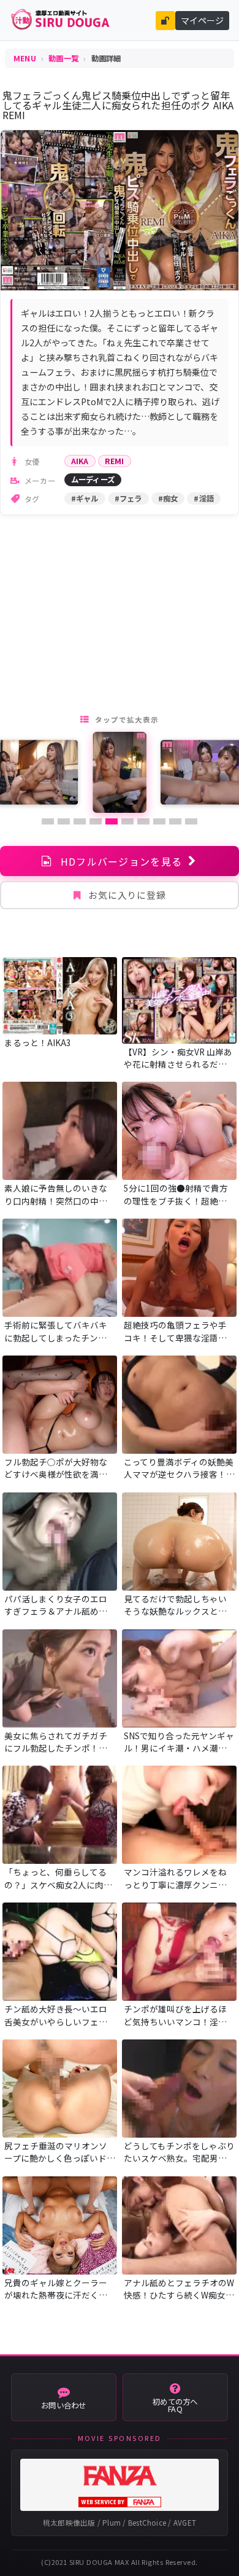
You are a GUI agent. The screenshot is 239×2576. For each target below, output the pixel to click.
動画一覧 (63, 58)
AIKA (80, 461)
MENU (25, 58)
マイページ (202, 20)
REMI (115, 461)
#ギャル (85, 499)
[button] (48, 821)
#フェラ (128, 499)
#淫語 (204, 499)
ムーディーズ (93, 479)
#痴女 (168, 499)
